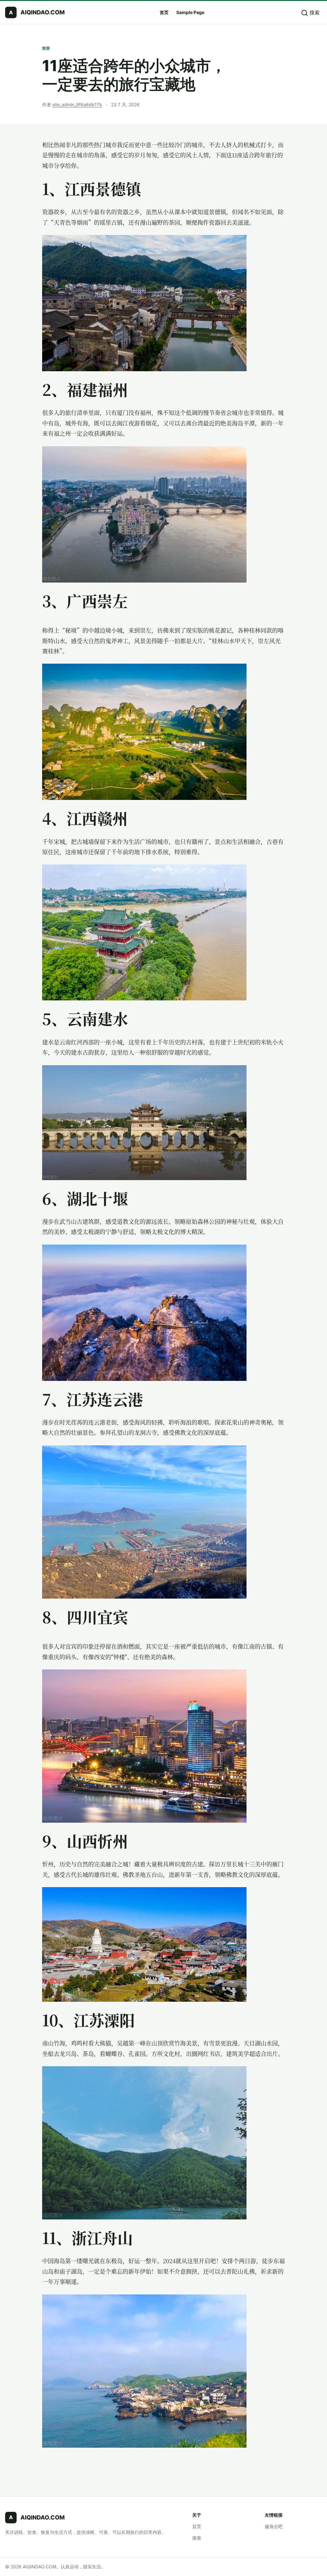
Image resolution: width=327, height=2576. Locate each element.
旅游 (46, 48)
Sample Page (190, 12)
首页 (164, 12)
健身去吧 (274, 2526)
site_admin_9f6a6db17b (77, 105)
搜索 (197, 2538)
